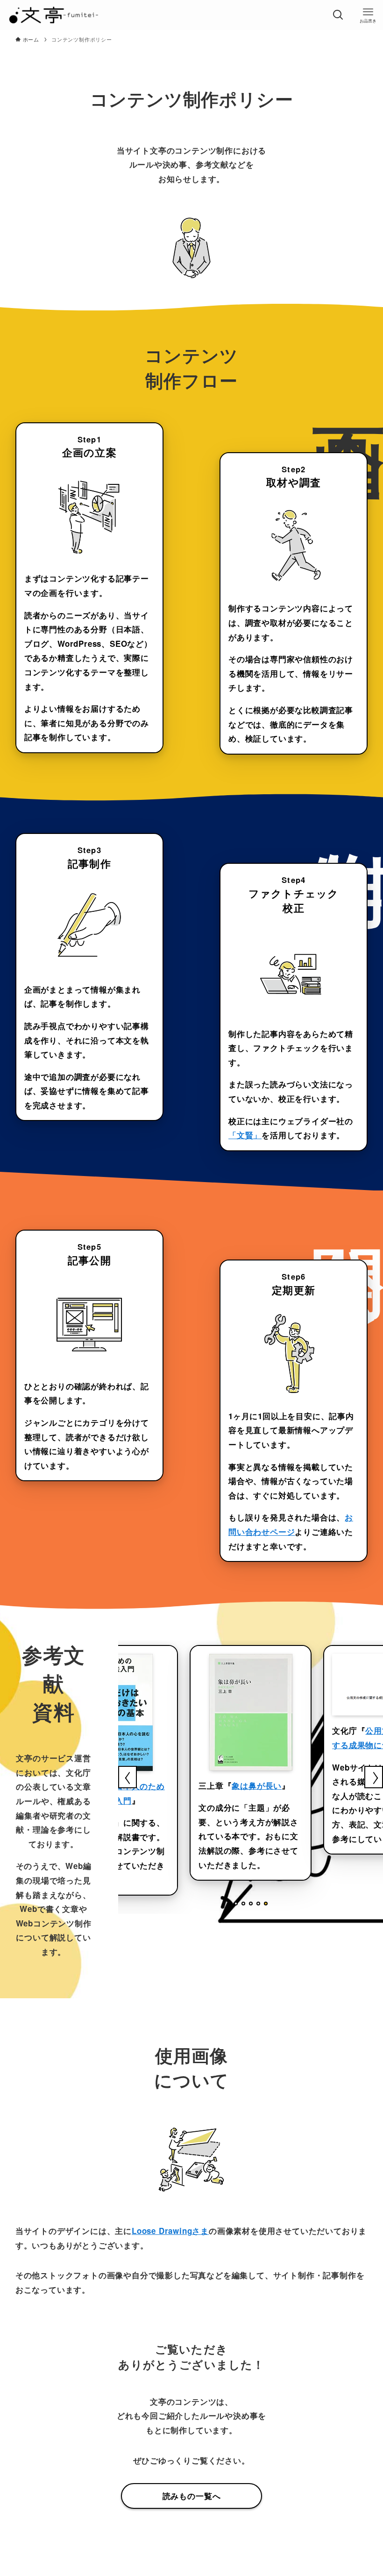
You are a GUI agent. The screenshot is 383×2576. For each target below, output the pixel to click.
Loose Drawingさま (170, 2231)
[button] (236, 1904)
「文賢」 (245, 1135)
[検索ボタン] (338, 15)
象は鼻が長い (257, 1785)
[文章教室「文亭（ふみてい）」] (53, 15)
